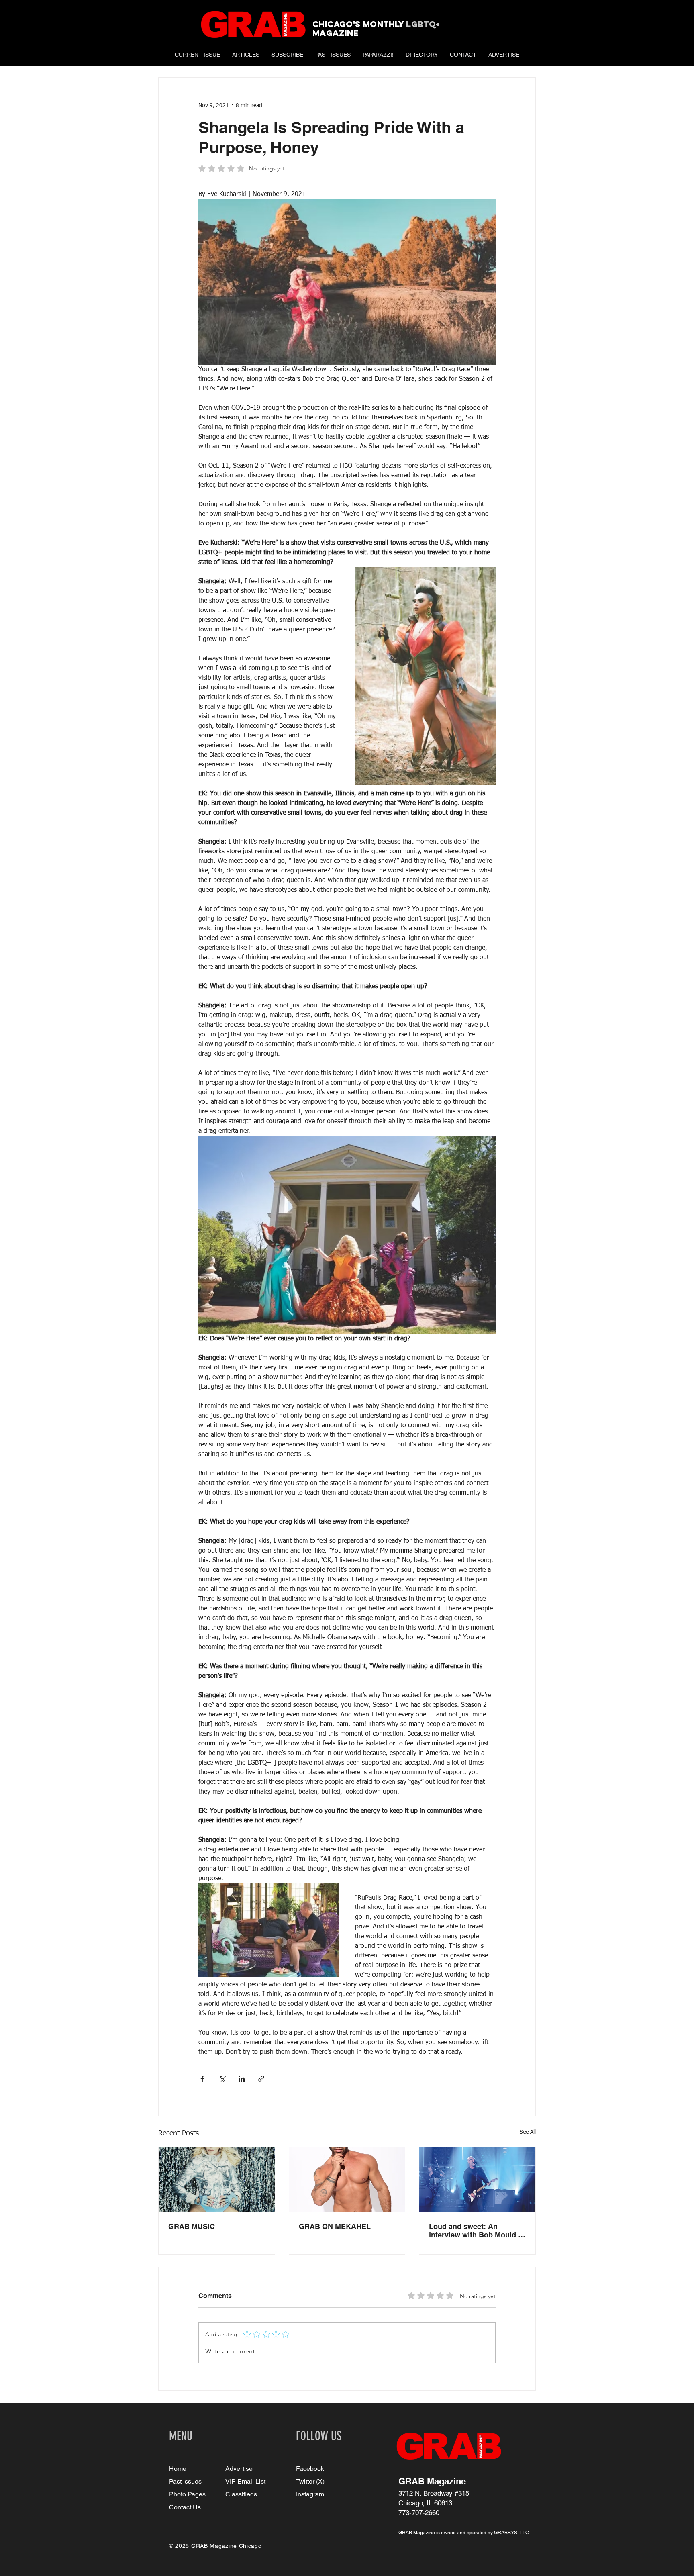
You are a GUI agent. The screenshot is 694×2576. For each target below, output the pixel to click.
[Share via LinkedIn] (242, 2079)
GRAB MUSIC (192, 2226)
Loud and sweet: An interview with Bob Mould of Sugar (477, 2231)
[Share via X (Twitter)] (222, 2079)
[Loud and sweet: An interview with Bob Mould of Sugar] (477, 2180)
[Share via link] (261, 2079)
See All (528, 2132)
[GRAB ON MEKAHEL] (347, 2180)
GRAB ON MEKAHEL (335, 2226)
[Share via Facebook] (202, 2079)
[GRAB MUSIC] (217, 2180)
